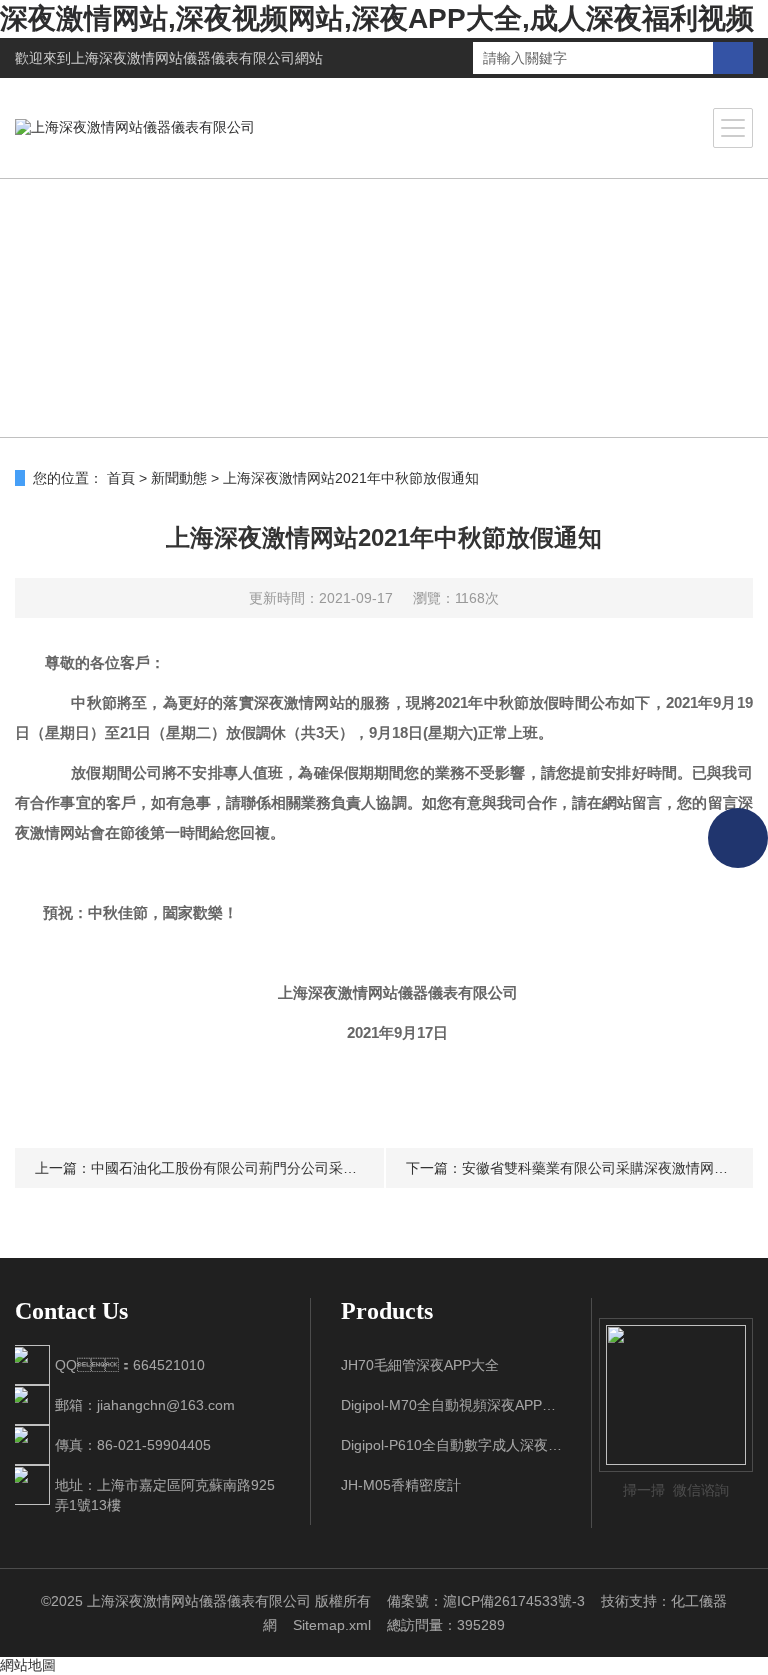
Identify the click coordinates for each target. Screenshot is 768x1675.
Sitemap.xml (332, 1625)
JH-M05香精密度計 (401, 1485)
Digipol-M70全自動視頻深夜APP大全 (451, 1405)
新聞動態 (179, 478)
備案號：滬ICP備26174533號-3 (486, 1601)
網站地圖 (28, 1665)
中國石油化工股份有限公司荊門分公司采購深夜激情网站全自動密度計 (308, 1168)
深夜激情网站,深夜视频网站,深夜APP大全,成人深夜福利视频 (377, 18)
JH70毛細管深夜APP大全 (420, 1365)
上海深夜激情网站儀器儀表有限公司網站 (197, 58)
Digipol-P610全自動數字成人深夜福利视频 (451, 1445)
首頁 (121, 478)
